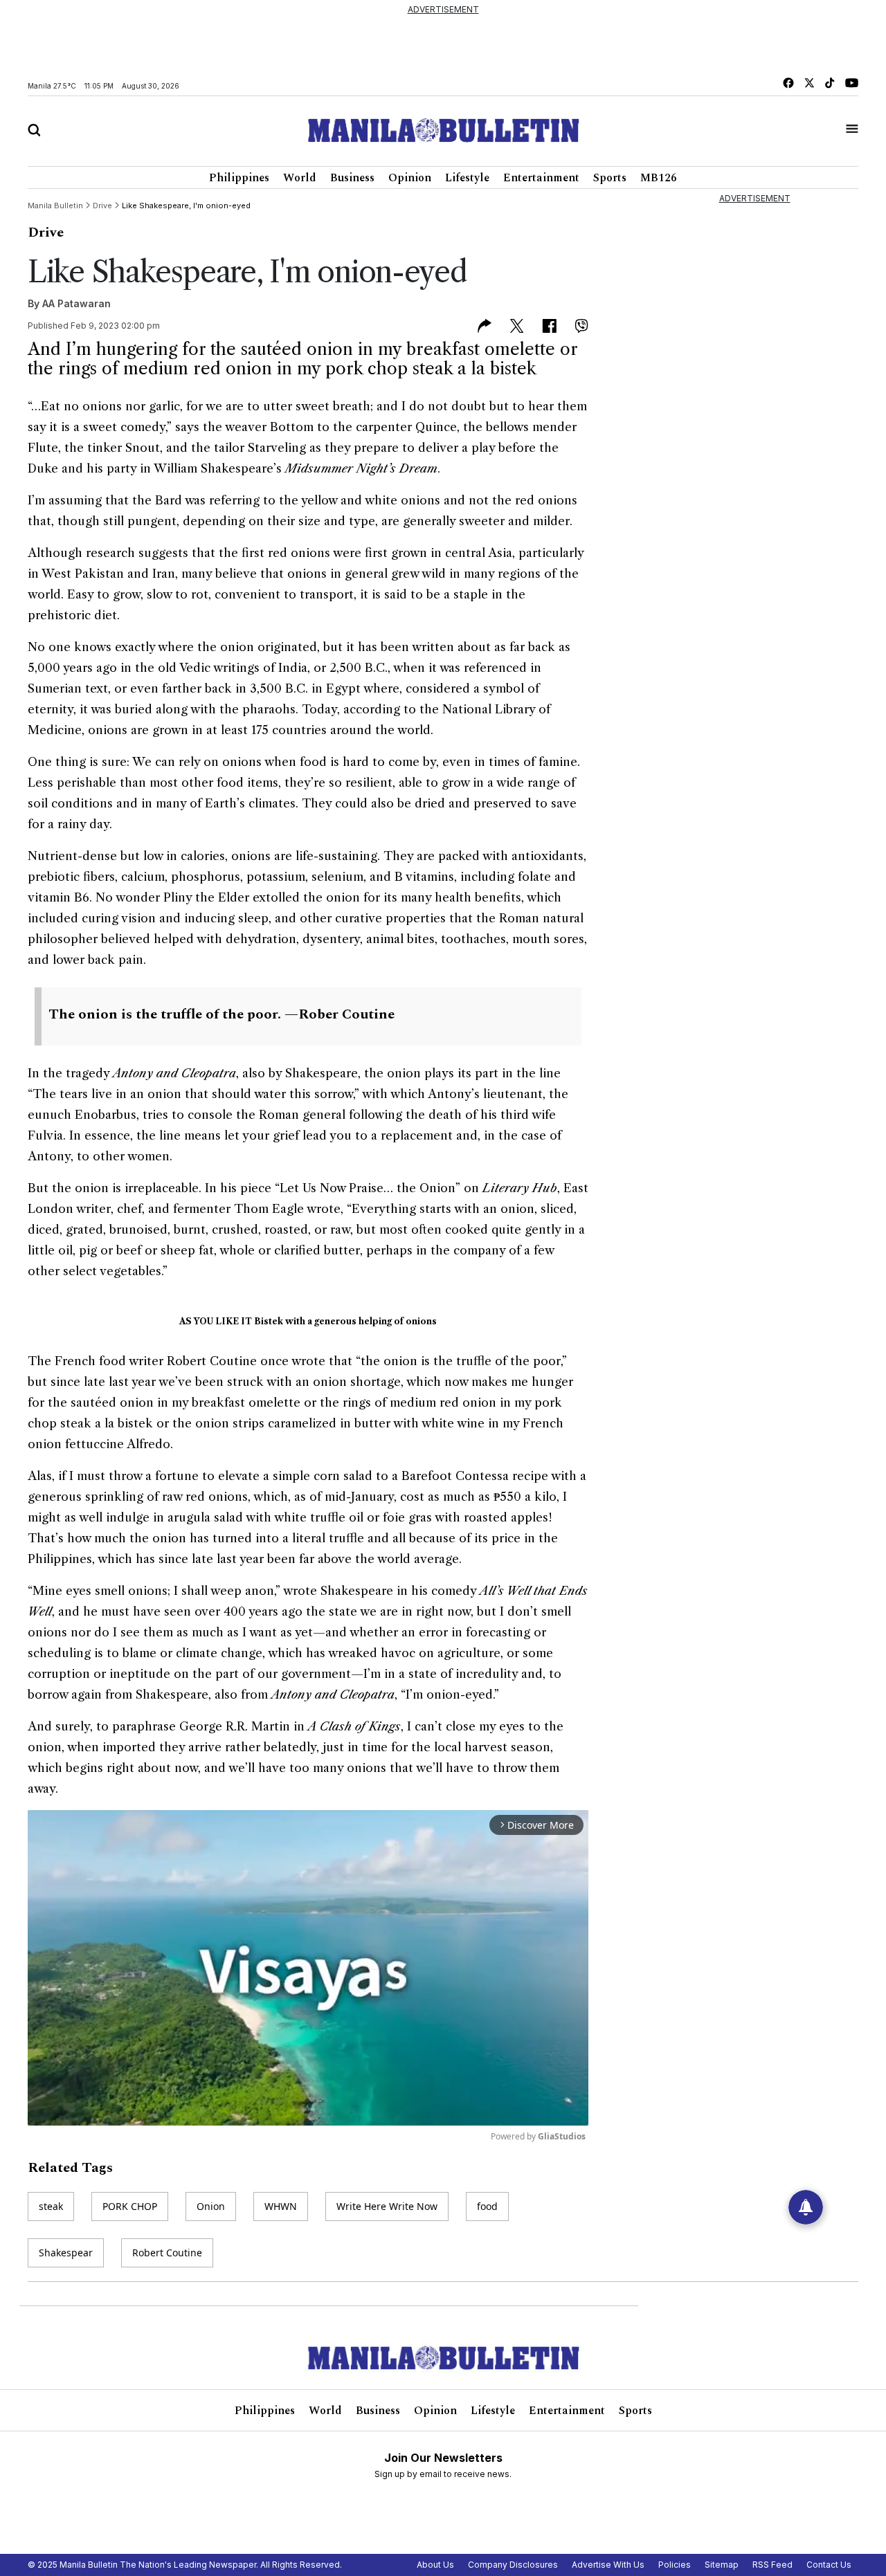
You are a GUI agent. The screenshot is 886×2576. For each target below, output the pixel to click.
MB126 (659, 178)
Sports (610, 178)
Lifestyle (467, 178)
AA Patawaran (76, 303)
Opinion (410, 178)
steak (51, 2206)
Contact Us (829, 2565)
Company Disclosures (513, 2565)
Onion (211, 2206)
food (487, 2206)
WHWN (281, 2206)
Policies (675, 2565)
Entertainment (541, 178)
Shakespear (66, 2253)
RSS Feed (772, 2565)
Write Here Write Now (387, 2206)
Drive (46, 232)
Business (352, 178)
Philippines (239, 178)
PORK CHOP (130, 2206)
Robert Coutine (167, 2253)
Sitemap (722, 2565)
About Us (435, 2565)
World (300, 178)
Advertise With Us (608, 2565)
